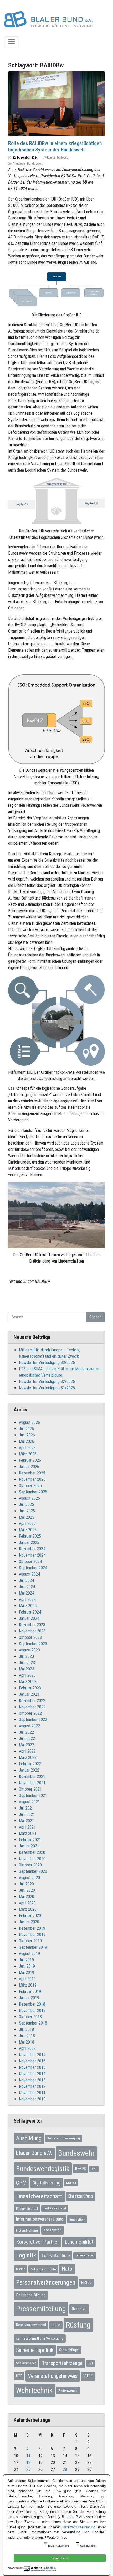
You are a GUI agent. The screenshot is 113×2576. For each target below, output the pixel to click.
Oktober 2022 (30, 1713)
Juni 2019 (27, 1966)
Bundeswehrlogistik (43, 2169)
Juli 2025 (26, 1505)
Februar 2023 (30, 1688)
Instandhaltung (27, 2230)
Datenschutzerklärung (79, 2527)
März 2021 (28, 1833)
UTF (19, 2376)
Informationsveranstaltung (40, 2219)
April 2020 (27, 1903)
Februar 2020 (30, 1916)
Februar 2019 (30, 1991)
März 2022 (28, 1758)
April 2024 (27, 1599)
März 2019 (28, 1985)
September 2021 (33, 1795)
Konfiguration (88, 2546)
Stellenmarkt (26, 2363)
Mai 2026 (27, 1441)
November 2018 (32, 2010)
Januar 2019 (29, 1998)
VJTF (88, 2376)
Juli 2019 (26, 1960)
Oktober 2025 (30, 1486)
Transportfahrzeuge (62, 2363)
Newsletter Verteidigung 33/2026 (47, 1363)
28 (65, 2469)
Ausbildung (29, 2138)
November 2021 (32, 1783)
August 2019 (29, 1954)
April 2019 (27, 1979)
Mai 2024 (27, 1593)
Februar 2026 (30, 1460)
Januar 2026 (29, 1467)
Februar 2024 (30, 1612)
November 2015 (32, 2067)
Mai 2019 (27, 1973)
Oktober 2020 (30, 1865)
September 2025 (33, 1492)
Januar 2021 (29, 1846)
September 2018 (33, 2023)
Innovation (77, 2219)
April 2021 (27, 1827)
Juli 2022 (26, 1732)
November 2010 (32, 2099)
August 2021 (29, 1802)
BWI (94, 2169)
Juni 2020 (27, 1890)
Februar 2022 (30, 1764)
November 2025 (32, 1479)
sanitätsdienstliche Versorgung (40, 2338)
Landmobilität (79, 2242)
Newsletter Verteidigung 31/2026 (47, 1388)
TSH (91, 2363)
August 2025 (29, 1498)
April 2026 (27, 1448)
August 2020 (29, 1878)
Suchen (95, 1317)
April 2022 (27, 1751)
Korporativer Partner (37, 2242)
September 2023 (33, 1644)
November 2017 (32, 2055)
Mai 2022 (27, 1745)
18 (28, 2463)
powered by (15, 2568)
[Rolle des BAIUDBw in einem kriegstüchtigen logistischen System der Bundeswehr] (56, 103)
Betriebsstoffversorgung (64, 2138)
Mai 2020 (27, 1897)
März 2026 (28, 1454)
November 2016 (32, 2061)
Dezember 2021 (32, 1776)
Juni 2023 (27, 1663)
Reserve (79, 2309)
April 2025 (27, 1524)
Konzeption (53, 2230)
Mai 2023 (27, 1669)
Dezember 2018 (32, 2004)
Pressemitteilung (41, 2309)
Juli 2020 (26, 1884)
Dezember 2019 (32, 1928)
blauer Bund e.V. (34, 2153)
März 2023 (28, 1682)
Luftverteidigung (85, 2255)
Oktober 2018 (30, 2017)
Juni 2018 (27, 2036)
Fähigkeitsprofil (27, 2208)
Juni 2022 (27, 1739)
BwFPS (81, 2169)
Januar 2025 (29, 1543)
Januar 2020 (29, 1922)
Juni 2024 (27, 1587)
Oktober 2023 (30, 1637)
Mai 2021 (27, 1821)
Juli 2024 (26, 1580)
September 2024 (33, 1568)
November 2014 (32, 2074)
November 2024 (32, 1555)
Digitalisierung (47, 2183)
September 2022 (33, 1720)
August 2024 (29, 1574)
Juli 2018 (26, 2029)
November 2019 (32, 1935)
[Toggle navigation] (12, 42)
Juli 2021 (26, 1808)
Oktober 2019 (30, 1941)
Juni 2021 (27, 1814)
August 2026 (29, 1422)
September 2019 (33, 1947)
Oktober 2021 (30, 1789)
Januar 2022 (29, 1770)
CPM (21, 2183)
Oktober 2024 (30, 1561)
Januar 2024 (29, 1618)
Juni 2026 (27, 1435)
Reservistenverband (31, 2325)
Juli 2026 (26, 1429)
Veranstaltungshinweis (53, 2376)
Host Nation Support (55, 2208)
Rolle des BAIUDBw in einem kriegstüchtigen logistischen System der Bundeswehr (55, 146)
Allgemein (19, 164)
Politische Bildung (31, 2295)
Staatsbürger (69, 2350)
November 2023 (32, 1631)
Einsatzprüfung (80, 2196)
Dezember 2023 (32, 1625)
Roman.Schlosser (58, 158)
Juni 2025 (27, 1511)
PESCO (86, 2282)
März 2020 (28, 1909)
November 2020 (32, 1859)
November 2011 (32, 2093)
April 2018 (27, 2048)
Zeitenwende (68, 2391)
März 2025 (28, 1530)
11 (28, 2456)
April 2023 (27, 1675)
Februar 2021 (30, 1840)
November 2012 (32, 2086)
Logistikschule (56, 2255)
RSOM (56, 2325)
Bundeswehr (35, 164)
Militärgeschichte (43, 2269)
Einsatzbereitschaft (39, 2196)
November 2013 (32, 2080)
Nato (67, 2269)
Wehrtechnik (34, 2390)
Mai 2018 (27, 2042)
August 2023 (29, 1650)
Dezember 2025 (32, 1473)
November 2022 (32, 1707)
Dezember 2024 (32, 1549)
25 (28, 2469)
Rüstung (78, 2325)
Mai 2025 (27, 1517)
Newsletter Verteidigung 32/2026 (47, 1382)
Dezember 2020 (32, 1852)
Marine (20, 2269)
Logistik (26, 2255)
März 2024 (28, 1606)
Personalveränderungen (46, 2282)
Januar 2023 (29, 1694)
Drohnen (71, 2183)
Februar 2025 (30, 1536)
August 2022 (29, 1726)
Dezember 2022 (32, 1701)
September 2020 (33, 1871)
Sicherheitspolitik (35, 2350)
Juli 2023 (26, 1656)
